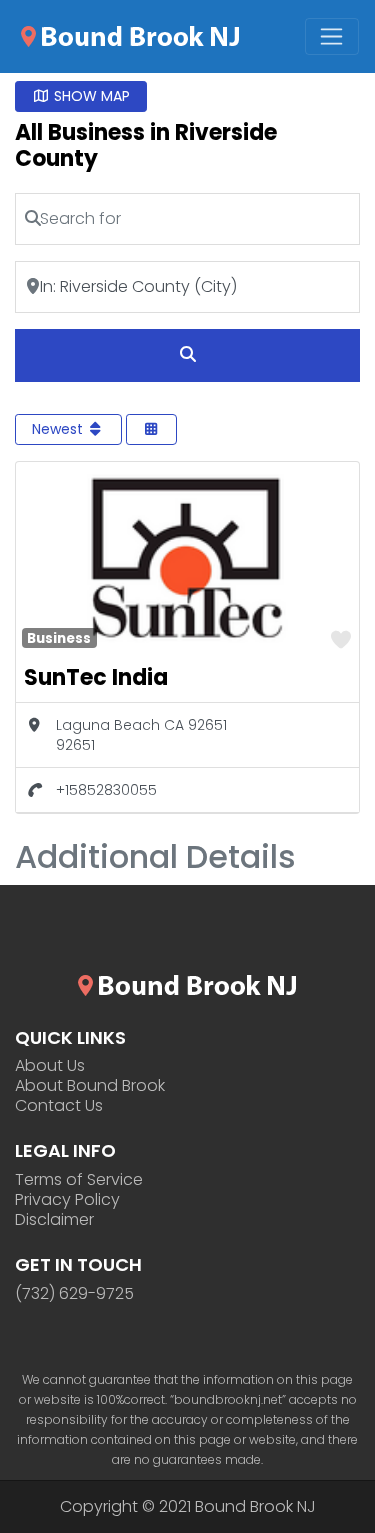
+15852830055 (106, 790)
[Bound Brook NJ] (130, 35)
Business (59, 638)
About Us (50, 1066)
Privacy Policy (67, 1200)
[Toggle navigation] (332, 37)
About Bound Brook (90, 1086)
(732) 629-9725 (74, 1293)
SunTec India (96, 677)
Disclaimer (54, 1220)
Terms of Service (79, 1180)
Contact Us (59, 1106)
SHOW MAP (90, 96)
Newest (59, 429)
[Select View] (152, 429)
